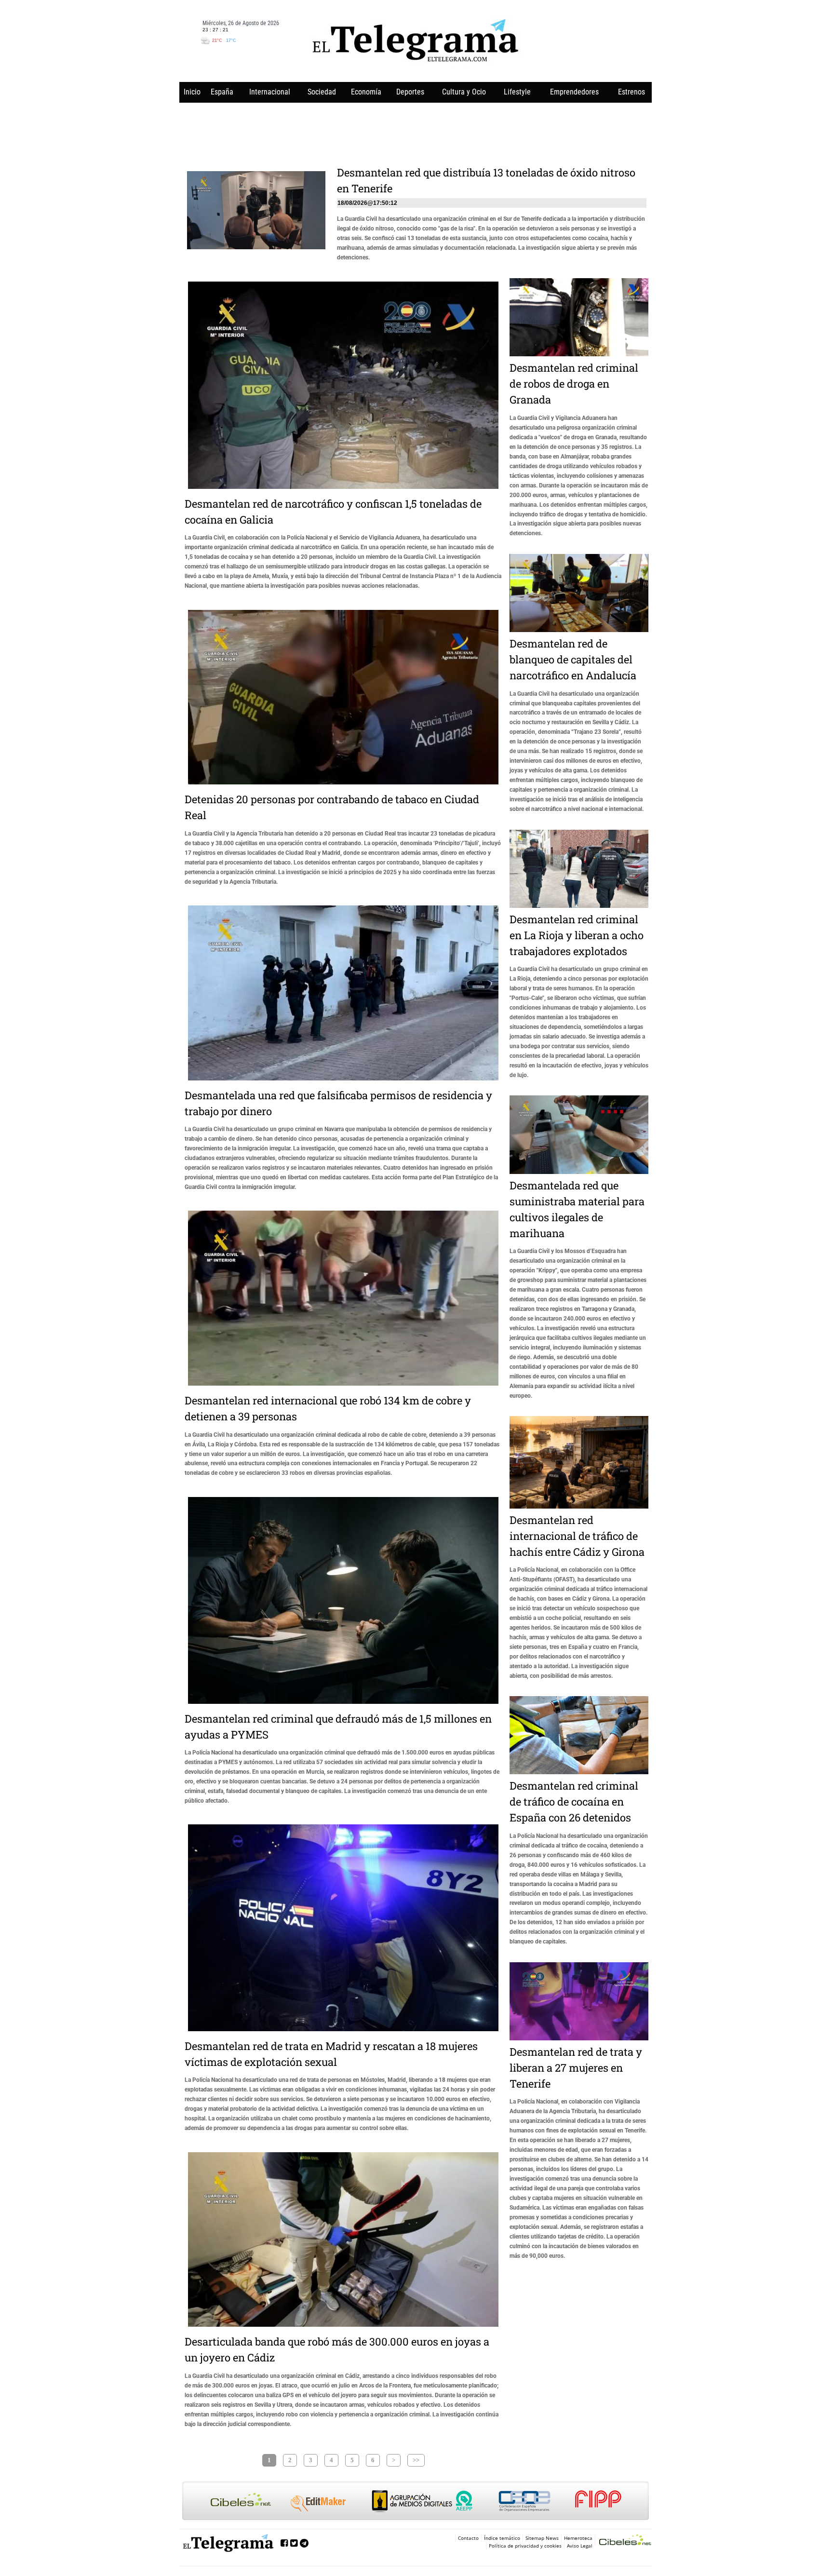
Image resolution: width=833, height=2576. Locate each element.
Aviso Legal (580, 2546)
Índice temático (502, 2538)
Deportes (410, 92)
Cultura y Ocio (464, 92)
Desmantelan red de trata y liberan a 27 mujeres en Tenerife (576, 2068)
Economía (366, 92)
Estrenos (631, 92)
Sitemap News (542, 2538)
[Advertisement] (416, 131)
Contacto (468, 2538)
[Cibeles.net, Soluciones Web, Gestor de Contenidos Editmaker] (625, 2541)
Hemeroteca (578, 2538)
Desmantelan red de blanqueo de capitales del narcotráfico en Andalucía (573, 659)
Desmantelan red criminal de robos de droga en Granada (574, 384)
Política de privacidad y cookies (525, 2546)
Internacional (270, 92)
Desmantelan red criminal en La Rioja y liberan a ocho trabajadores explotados (577, 935)
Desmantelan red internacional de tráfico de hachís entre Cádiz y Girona (577, 1536)
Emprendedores (574, 92)
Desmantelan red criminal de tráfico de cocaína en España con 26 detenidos (574, 1801)
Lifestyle (517, 92)
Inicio (192, 92)
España (222, 92)
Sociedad (322, 92)
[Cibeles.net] (416, 2502)
